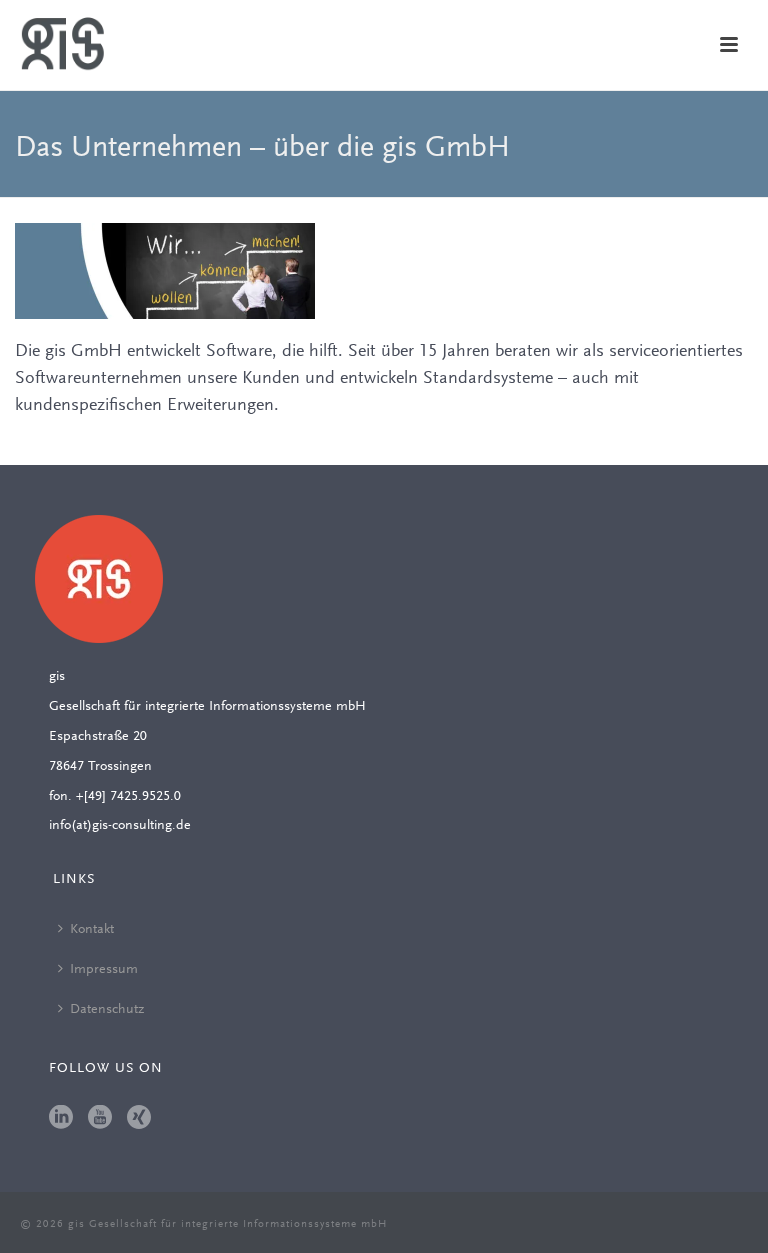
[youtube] (100, 1119)
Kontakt (92, 930)
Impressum (104, 970)
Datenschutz (107, 1010)
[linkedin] (61, 1119)
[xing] (139, 1119)
